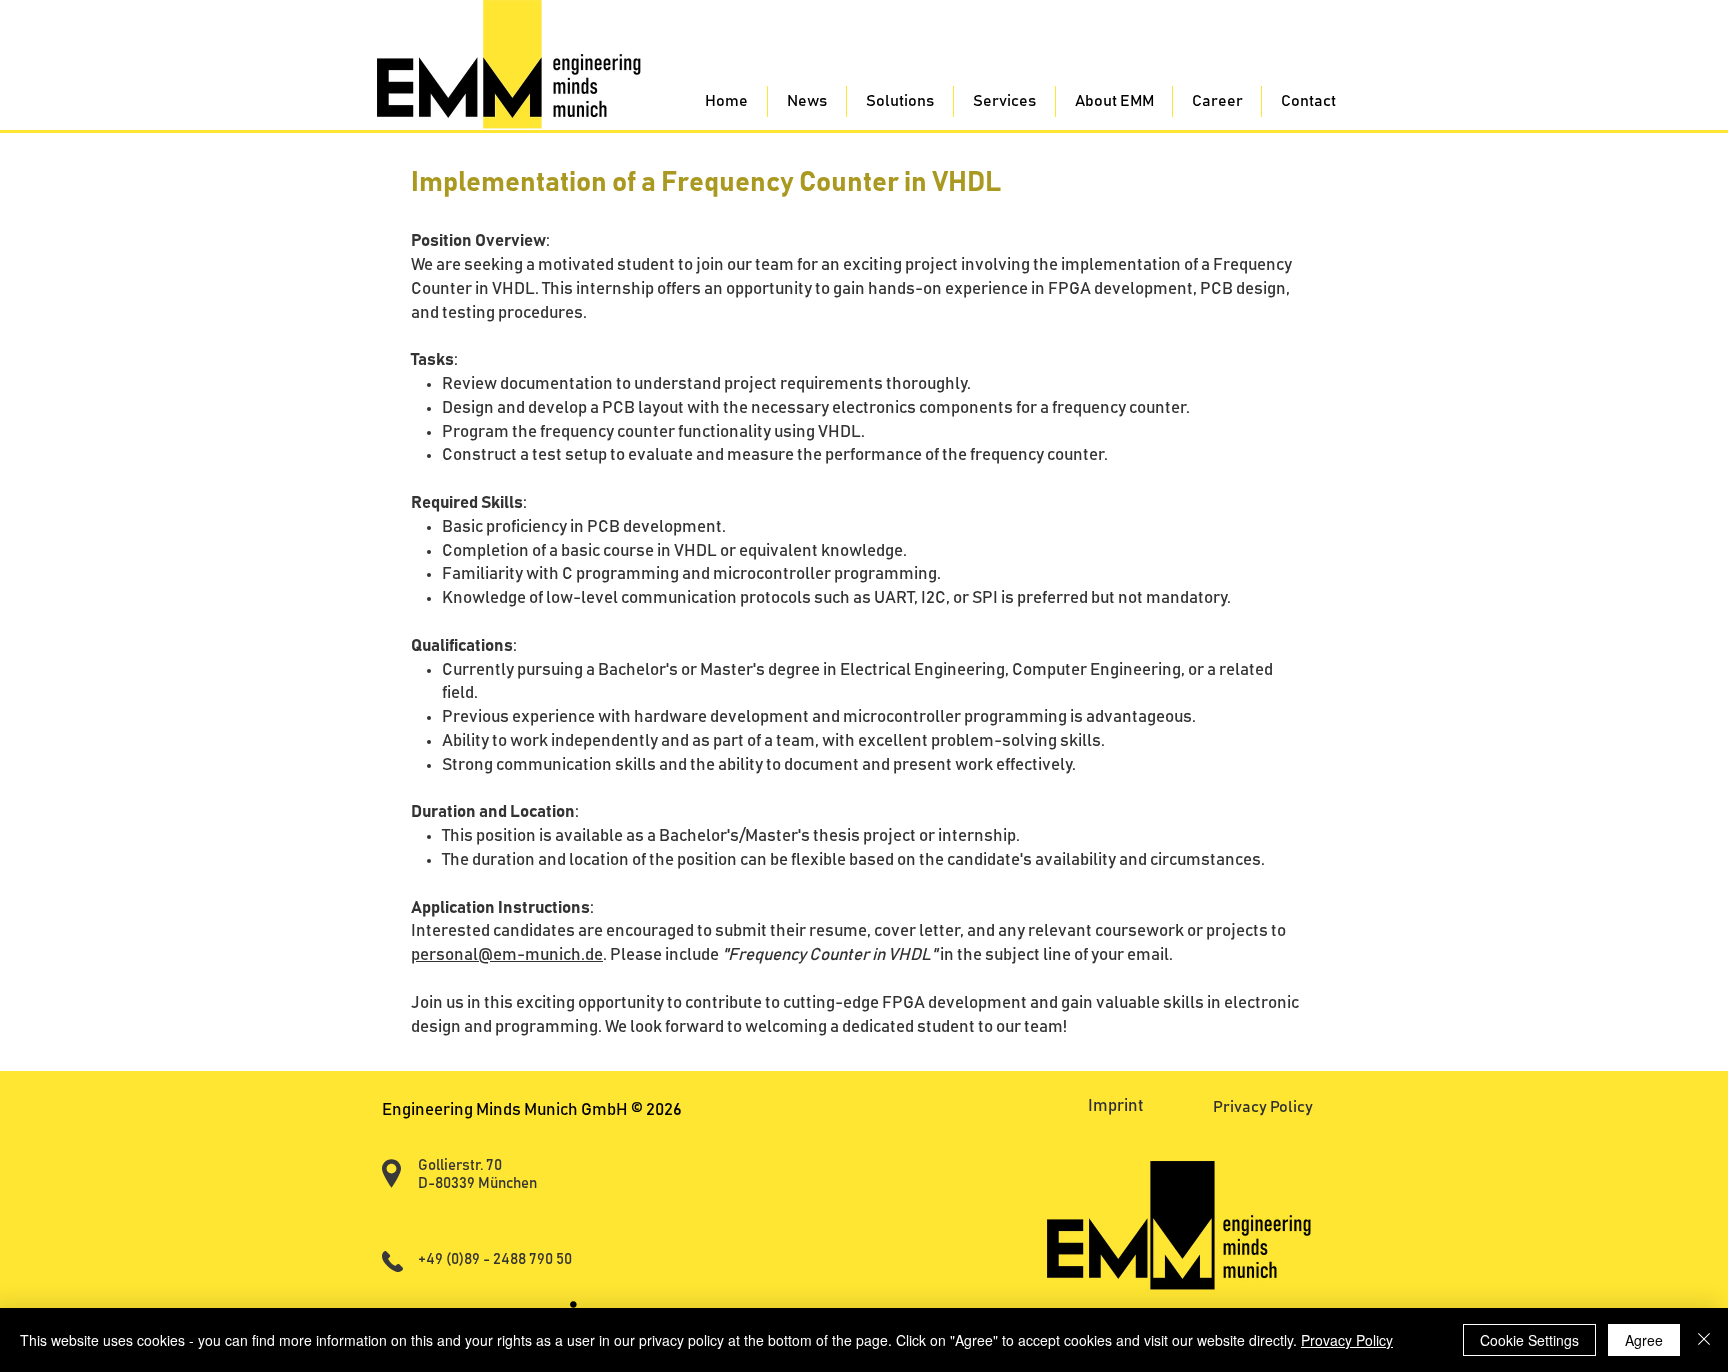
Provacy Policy (1347, 1340)
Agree (1644, 1340)
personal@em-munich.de (507, 955)
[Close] (1704, 1340)
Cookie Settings (1529, 1340)
